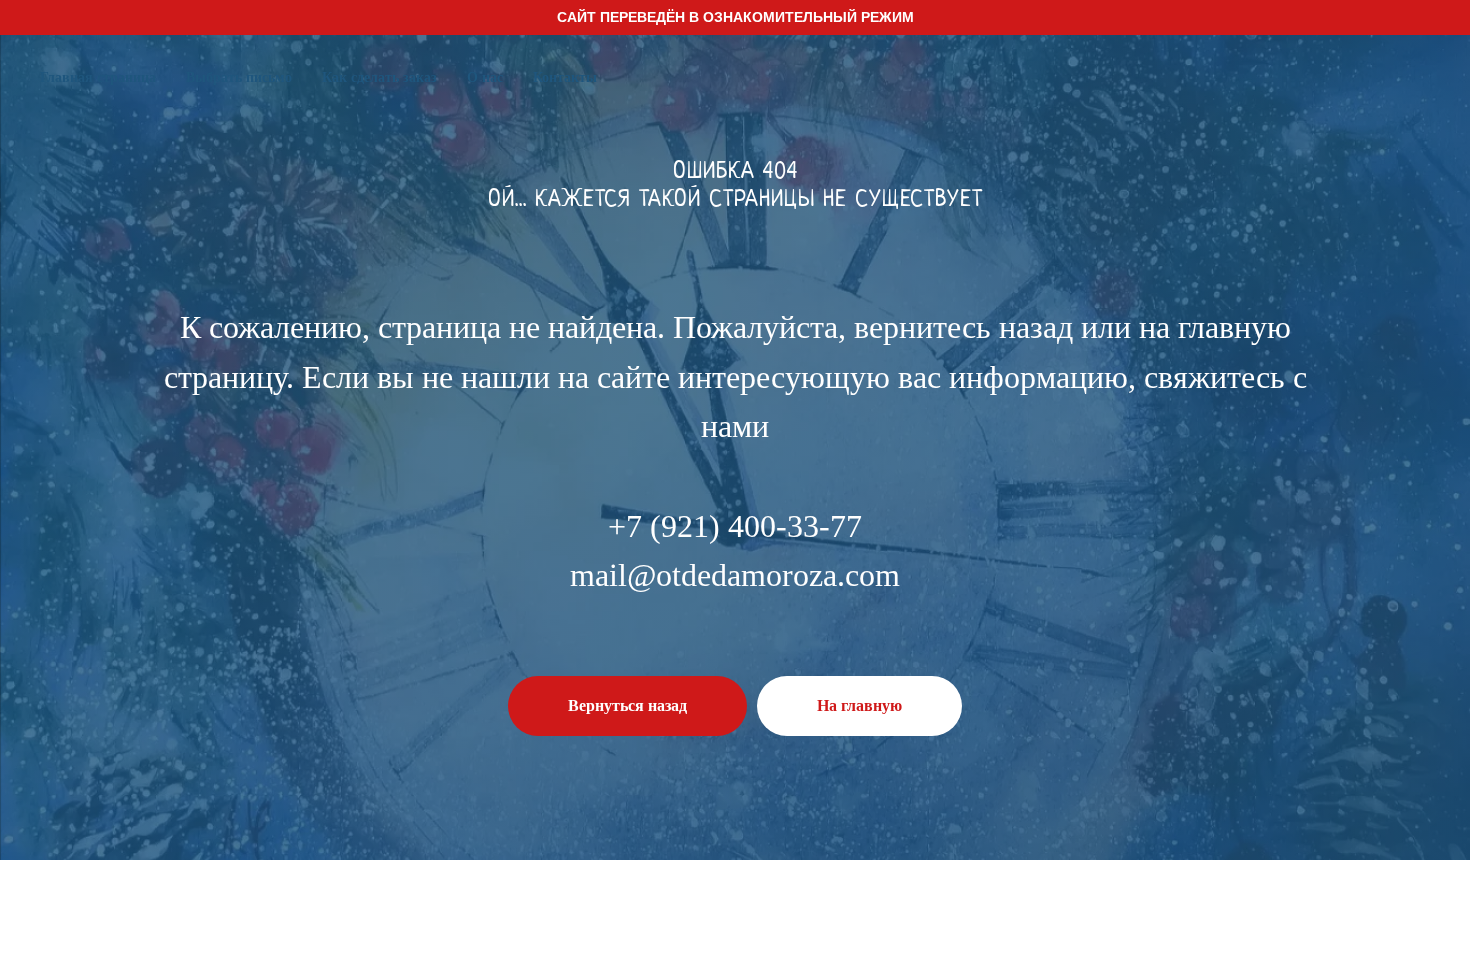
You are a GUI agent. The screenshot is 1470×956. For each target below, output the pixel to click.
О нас (485, 77)
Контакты (565, 77)
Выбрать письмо (239, 77)
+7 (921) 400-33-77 (735, 526)
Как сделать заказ (379, 77)
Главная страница (98, 77)
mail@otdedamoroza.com (735, 575)
